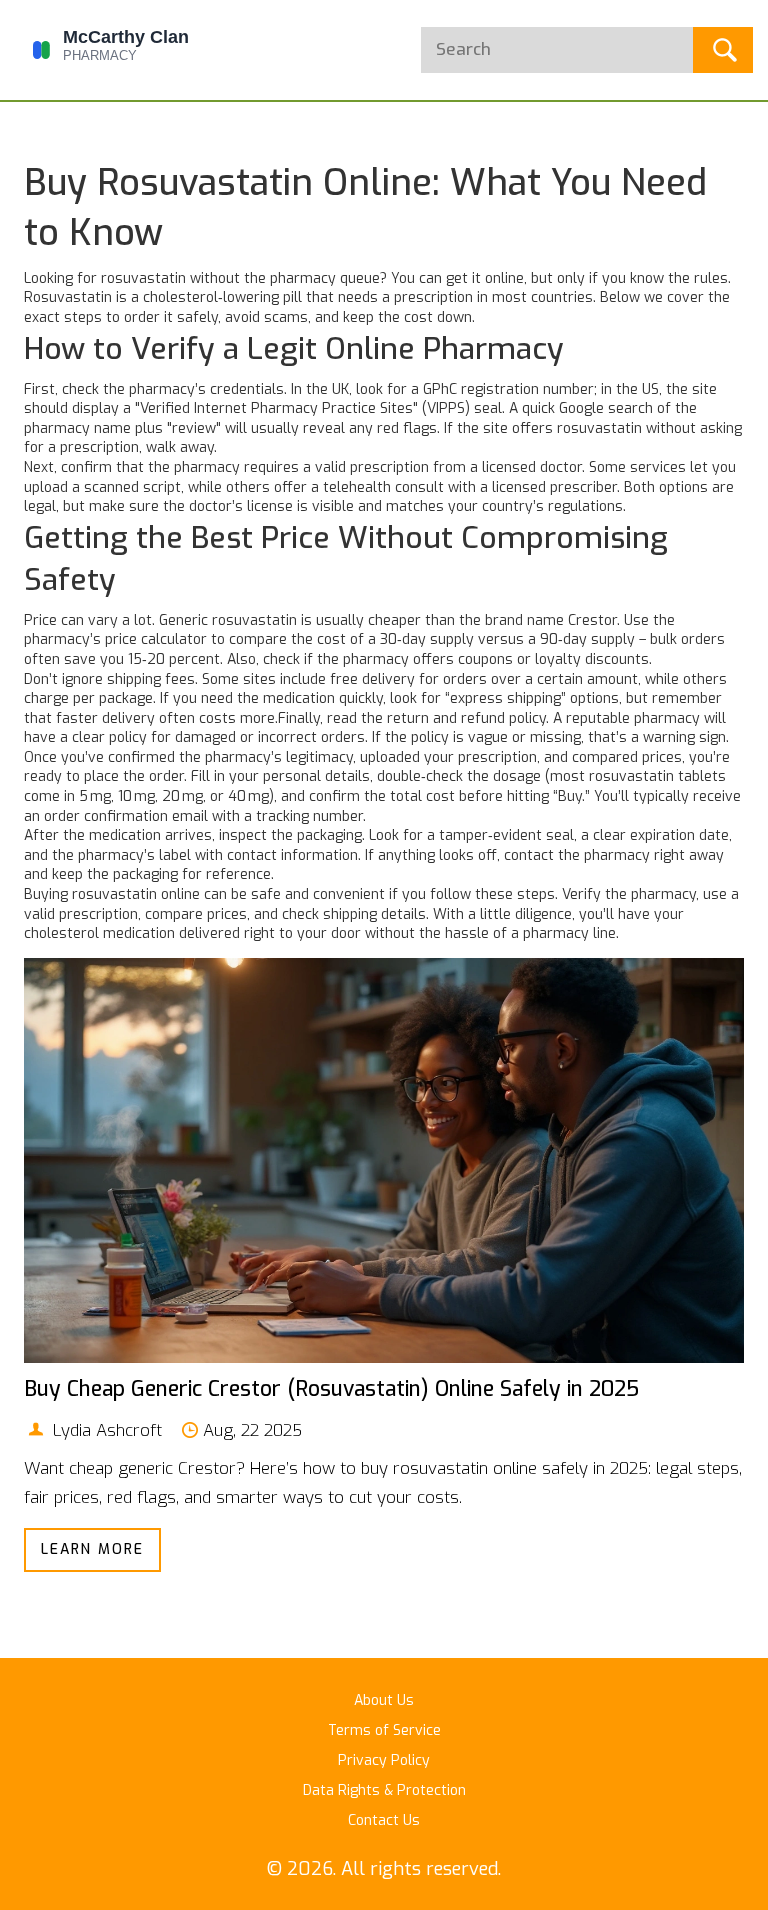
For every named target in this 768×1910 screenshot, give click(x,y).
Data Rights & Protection (384, 1790)
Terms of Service (384, 1730)
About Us (384, 1700)
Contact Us (384, 1820)
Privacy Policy (384, 1760)
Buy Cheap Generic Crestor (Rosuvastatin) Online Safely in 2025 (331, 1389)
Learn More (92, 1549)
